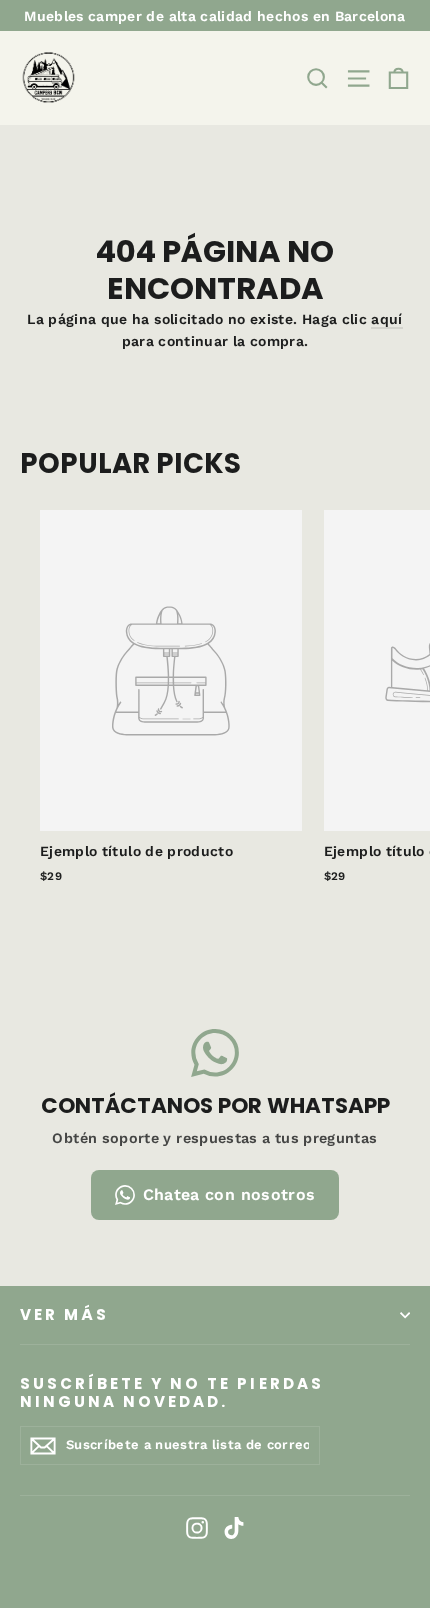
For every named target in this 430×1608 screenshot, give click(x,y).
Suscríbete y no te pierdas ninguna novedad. (172, 1392)
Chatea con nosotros (229, 1194)
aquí (386, 319)
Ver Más (64, 1314)
